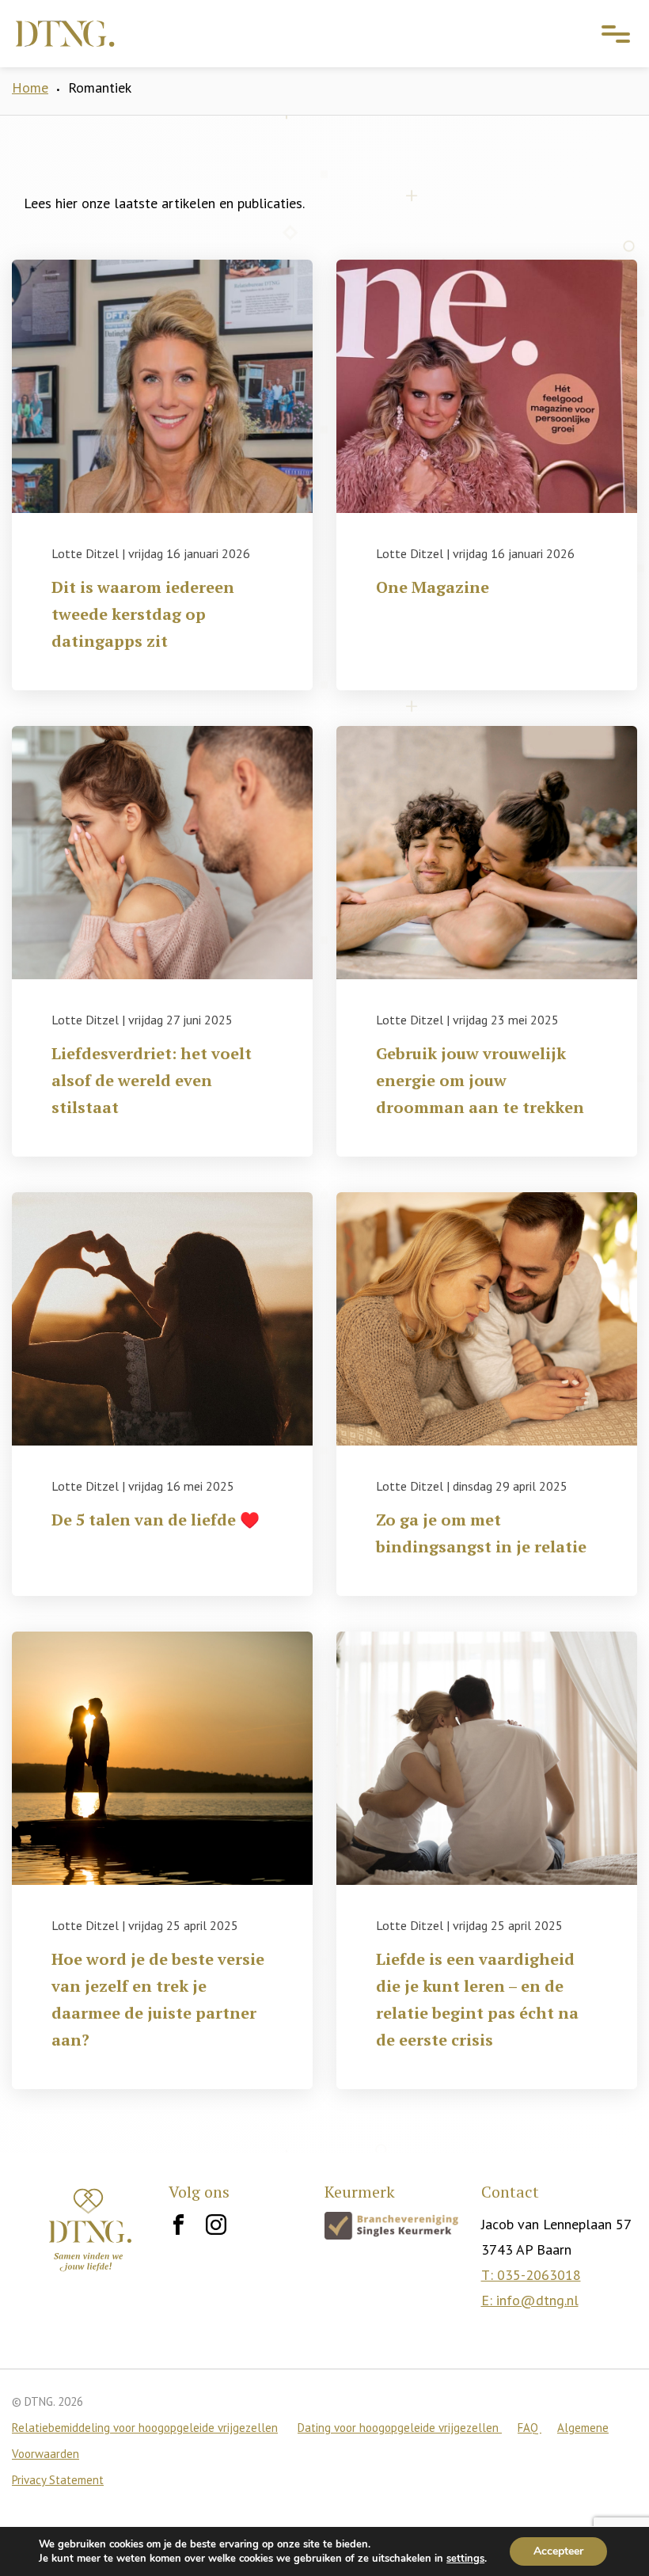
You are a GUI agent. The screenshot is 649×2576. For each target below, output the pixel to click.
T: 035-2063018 (531, 2275)
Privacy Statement (58, 2480)
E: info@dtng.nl (530, 2300)
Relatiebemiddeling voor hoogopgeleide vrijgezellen (145, 2428)
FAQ (529, 2428)
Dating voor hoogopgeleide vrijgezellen (400, 2428)
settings (465, 2559)
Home (30, 87)
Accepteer (558, 2551)
